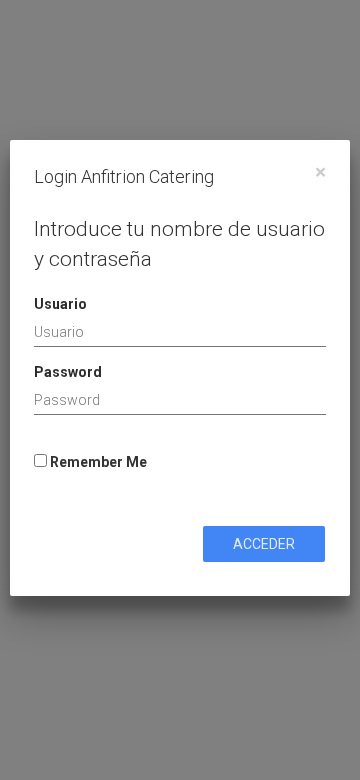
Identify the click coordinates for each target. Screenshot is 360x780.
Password (68, 372)
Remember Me (97, 462)
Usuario (60, 304)
